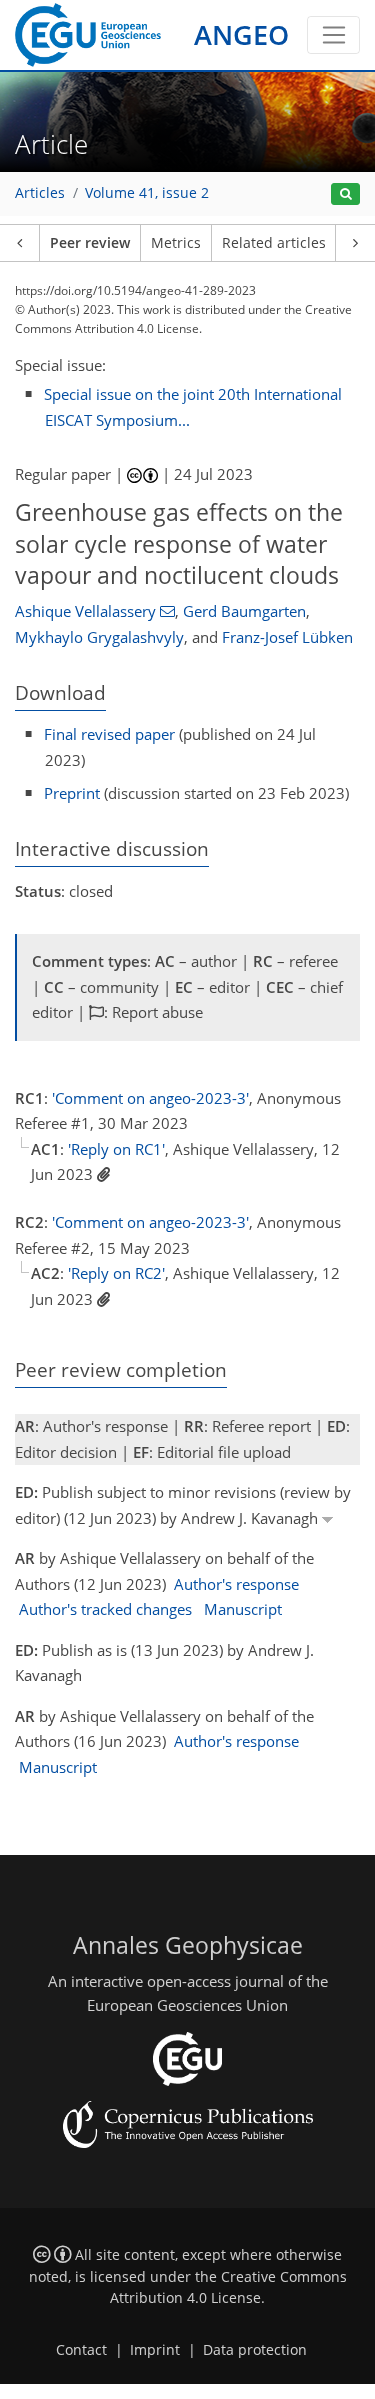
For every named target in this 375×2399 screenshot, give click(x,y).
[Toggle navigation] (333, 35)
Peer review (90, 243)
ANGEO (241, 34)
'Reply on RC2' (116, 1273)
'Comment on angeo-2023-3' (150, 1098)
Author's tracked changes (105, 1609)
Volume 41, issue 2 (147, 193)
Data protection (255, 2350)
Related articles (274, 243)
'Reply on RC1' (116, 1149)
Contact (81, 2350)
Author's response (236, 1584)
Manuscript (243, 1609)
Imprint (155, 2350)
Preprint (72, 793)
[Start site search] (345, 194)
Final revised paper (109, 734)
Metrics (176, 243)
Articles (40, 193)
